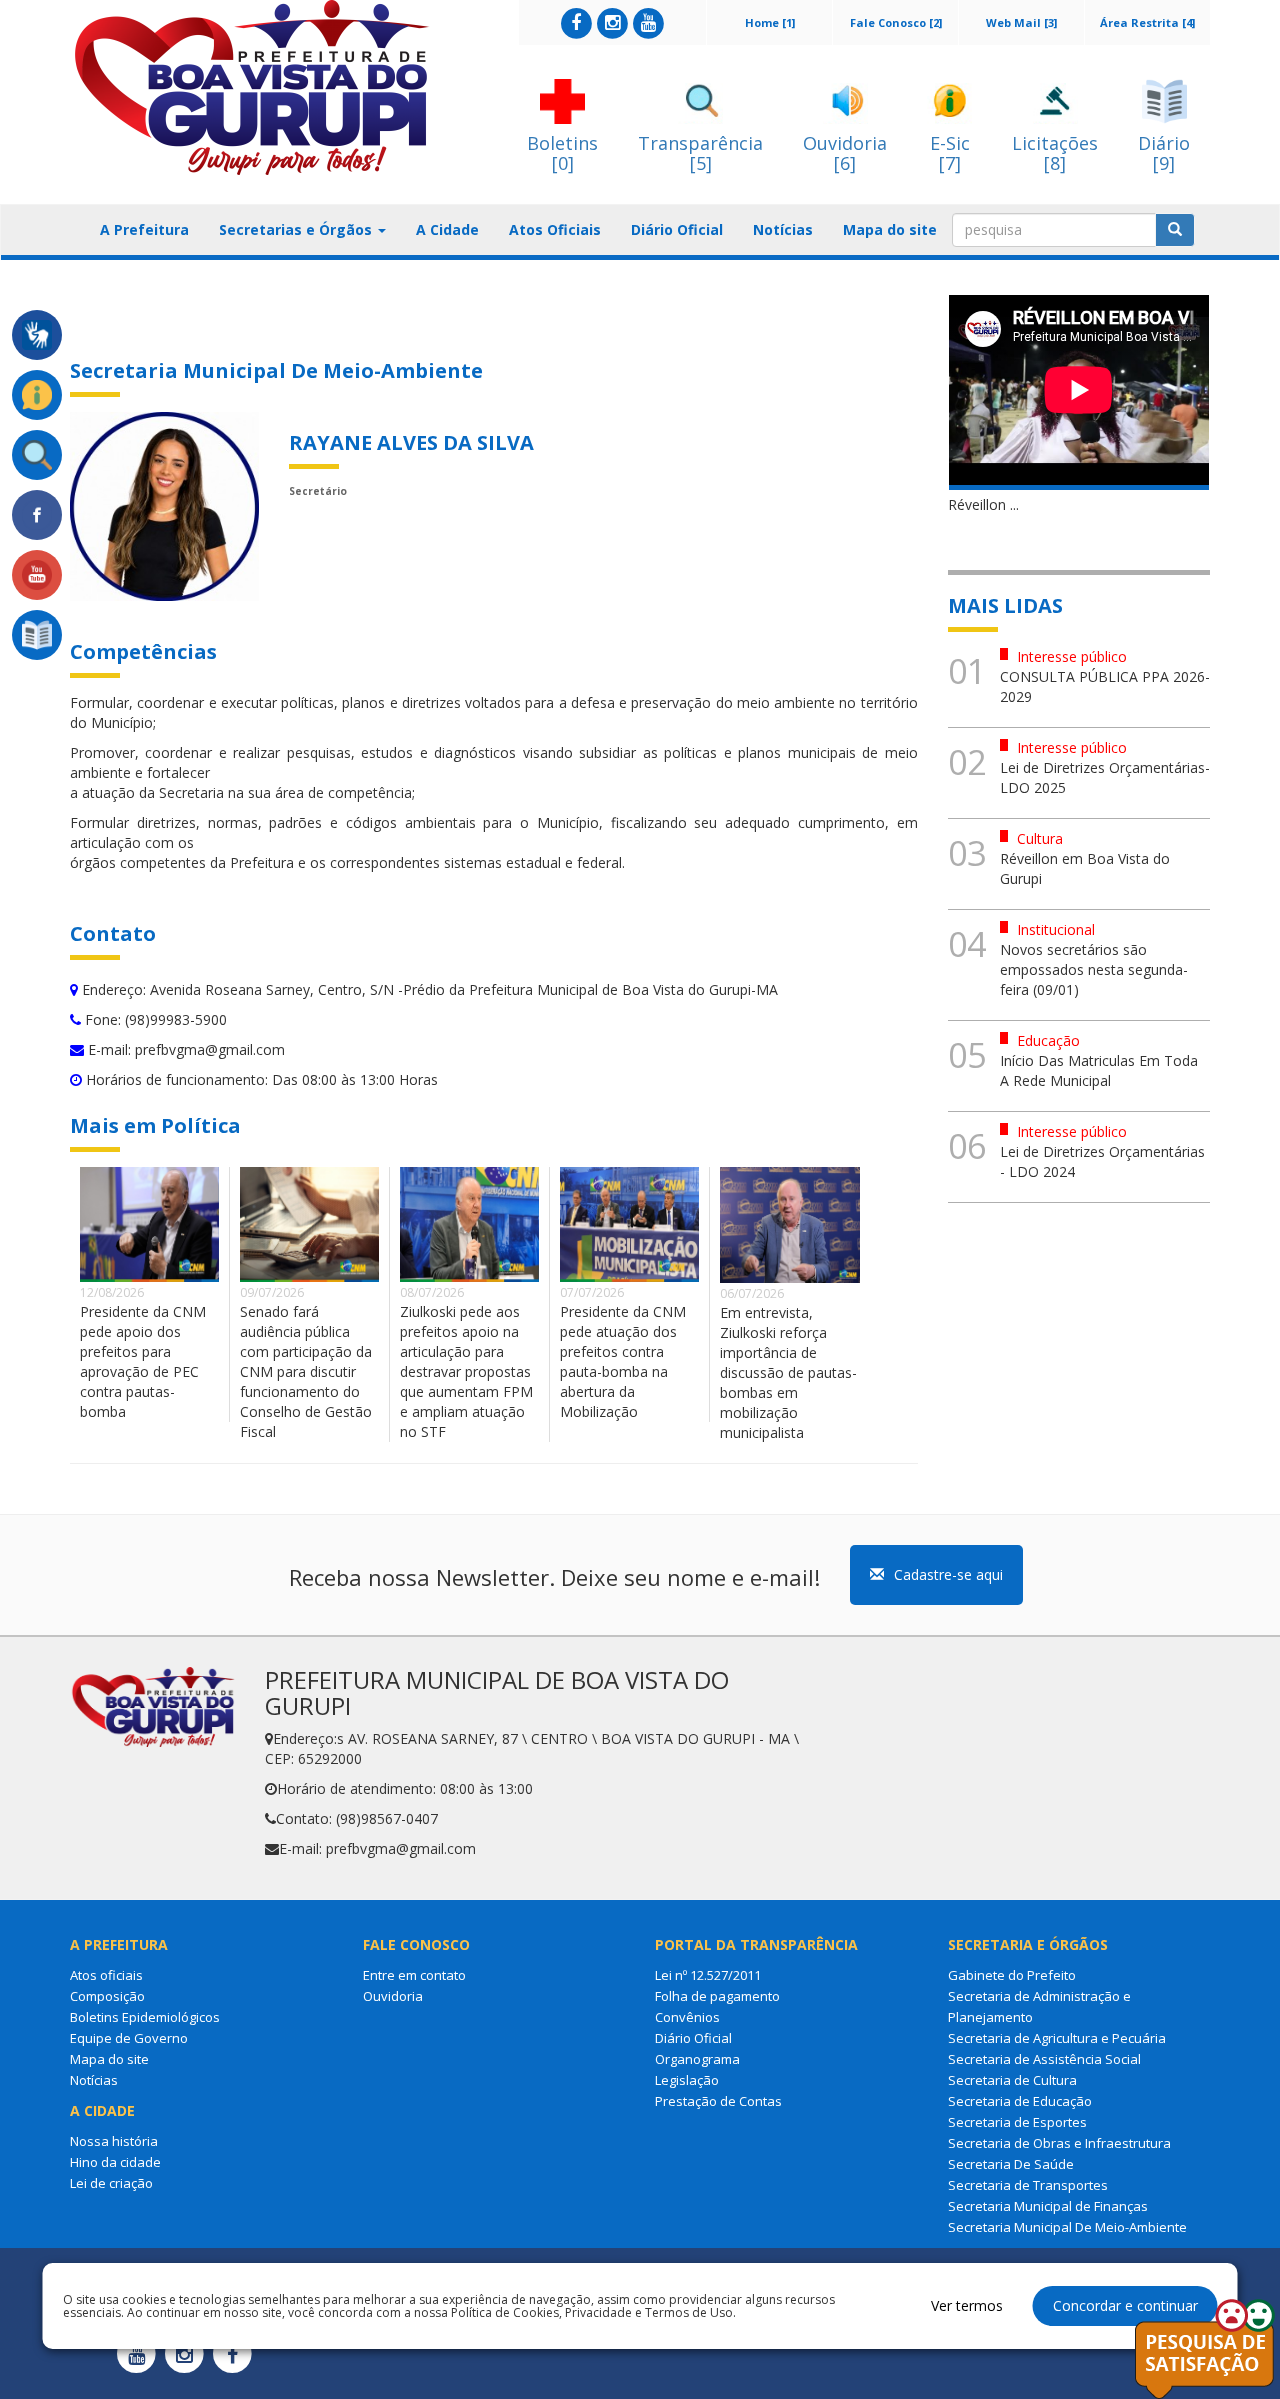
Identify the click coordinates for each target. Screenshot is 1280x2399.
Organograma (697, 2059)
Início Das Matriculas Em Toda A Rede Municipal (1099, 1070)
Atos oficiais (106, 1975)
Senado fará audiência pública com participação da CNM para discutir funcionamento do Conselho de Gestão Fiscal (306, 1371)
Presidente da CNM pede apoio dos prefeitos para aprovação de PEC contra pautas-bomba (143, 1361)
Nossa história (114, 2141)
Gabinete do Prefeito (1012, 1975)
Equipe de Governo (129, 2038)
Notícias (783, 229)
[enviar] (1175, 230)
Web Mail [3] (1021, 22)
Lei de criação (111, 2183)
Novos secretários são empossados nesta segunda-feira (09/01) (1094, 969)
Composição (107, 1996)
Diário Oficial (677, 229)
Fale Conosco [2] (896, 22)
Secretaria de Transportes (1028, 2185)
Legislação (687, 2080)
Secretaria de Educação (1020, 2101)
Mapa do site (890, 229)
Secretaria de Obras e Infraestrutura (1059, 2143)
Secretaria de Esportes (1017, 2122)
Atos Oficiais (555, 229)
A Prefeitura (144, 229)
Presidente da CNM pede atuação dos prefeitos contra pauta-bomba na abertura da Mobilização (623, 1361)
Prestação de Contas (718, 2101)
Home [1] (770, 22)
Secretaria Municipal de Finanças (1048, 2206)
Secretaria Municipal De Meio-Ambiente (1067, 2227)
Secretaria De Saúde (1011, 2164)
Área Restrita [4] (1147, 22)
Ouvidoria (393, 1996)
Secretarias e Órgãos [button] (297, 229)
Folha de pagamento (717, 1996)
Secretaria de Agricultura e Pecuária (1057, 2038)
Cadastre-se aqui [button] (948, 1574)
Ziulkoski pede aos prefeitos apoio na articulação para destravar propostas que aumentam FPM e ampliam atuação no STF (466, 1371)
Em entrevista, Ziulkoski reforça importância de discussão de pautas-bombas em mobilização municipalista (788, 1372)
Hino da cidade (115, 2162)
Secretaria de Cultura (1012, 2080)
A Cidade (447, 229)
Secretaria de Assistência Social (1044, 2059)
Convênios (687, 2017)
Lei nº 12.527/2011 (708, 1975)
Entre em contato (414, 1975)
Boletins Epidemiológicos (145, 2017)
